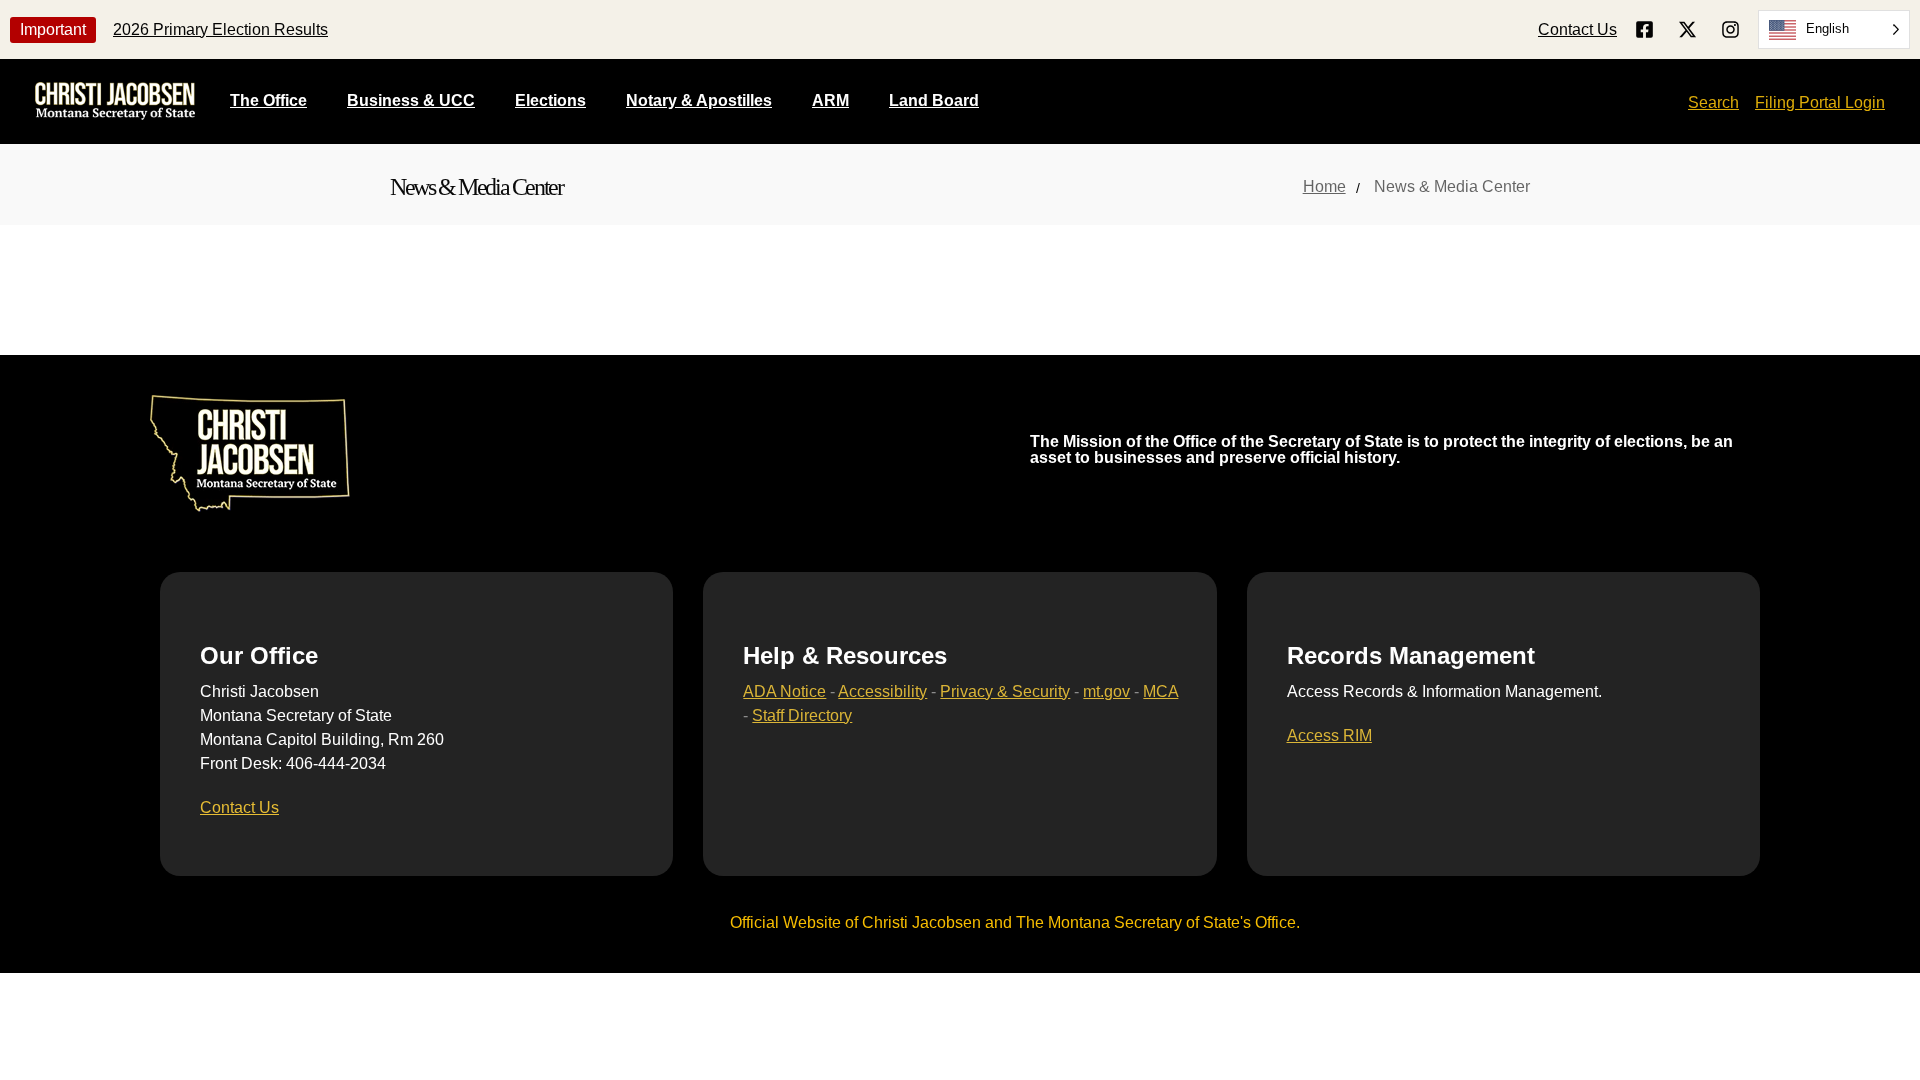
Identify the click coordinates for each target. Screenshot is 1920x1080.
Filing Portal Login (1820, 102)
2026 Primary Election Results (220, 29)
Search (1713, 102)
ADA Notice (784, 691)
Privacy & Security (1005, 691)
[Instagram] (1730, 29)
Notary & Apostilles (699, 100)
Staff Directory (802, 715)
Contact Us (1577, 29)
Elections (550, 100)
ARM (830, 100)
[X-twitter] (1687, 29)
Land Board (934, 100)
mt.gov (1106, 691)
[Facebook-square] (1644, 29)
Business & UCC (411, 100)
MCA (1160, 691)
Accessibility (882, 691)
